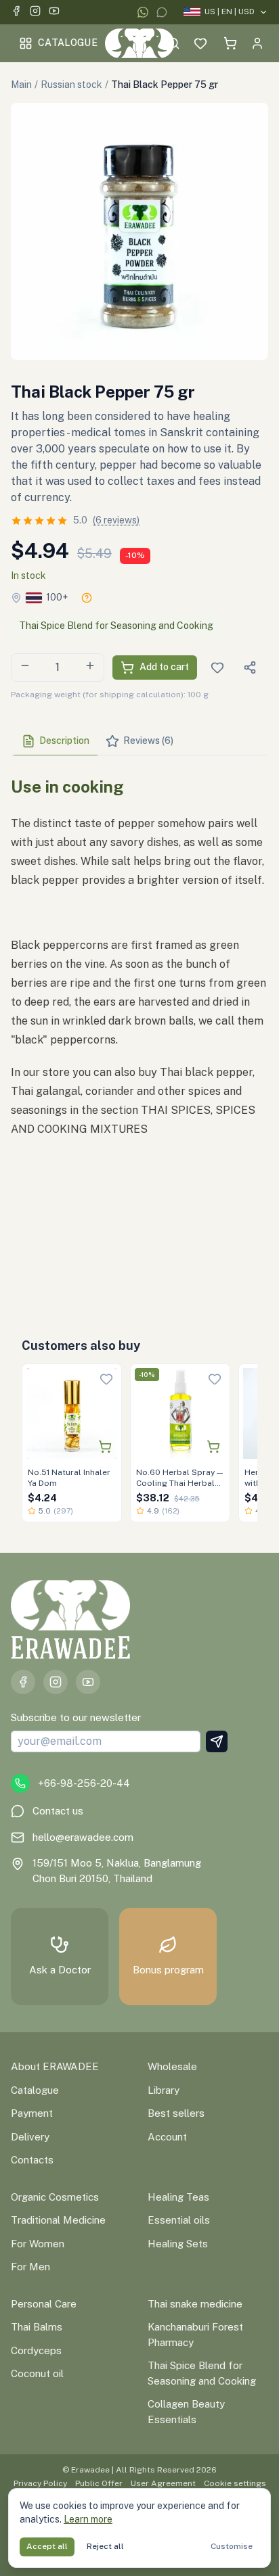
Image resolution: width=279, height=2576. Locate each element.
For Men (30, 2267)
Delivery (30, 2137)
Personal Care (44, 2304)
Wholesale (172, 2066)
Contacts (32, 2160)
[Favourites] (200, 43)
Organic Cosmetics (55, 2197)
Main (21, 85)
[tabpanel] (139, 1032)
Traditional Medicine (58, 2220)
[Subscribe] (217, 1741)
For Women (38, 2244)
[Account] (257, 43)
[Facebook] (16, 13)
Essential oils (179, 2220)
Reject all (105, 2546)
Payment (32, 2113)
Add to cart (164, 667)
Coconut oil (37, 2373)
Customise (232, 2546)
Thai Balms (37, 2327)
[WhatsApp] (143, 12)
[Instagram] (35, 13)
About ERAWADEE (55, 2066)
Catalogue (68, 43)
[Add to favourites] (106, 1379)
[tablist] (139, 742)
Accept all (47, 2546)
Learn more (88, 2519)
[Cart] (230, 43)
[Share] (250, 668)
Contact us (58, 1811)
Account (167, 2137)
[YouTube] (54, 13)
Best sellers (176, 2113)
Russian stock (71, 85)
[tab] (56, 741)
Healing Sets (178, 2244)
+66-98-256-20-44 (84, 1783)
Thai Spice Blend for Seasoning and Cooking (116, 626)
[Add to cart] (105, 1447)
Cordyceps (36, 2350)
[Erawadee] (140, 43)
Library (164, 2090)
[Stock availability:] (87, 598)
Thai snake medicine (195, 2304)
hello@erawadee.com (83, 1837)
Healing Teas (178, 2197)
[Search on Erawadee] (173, 43)
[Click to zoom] (139, 231)
